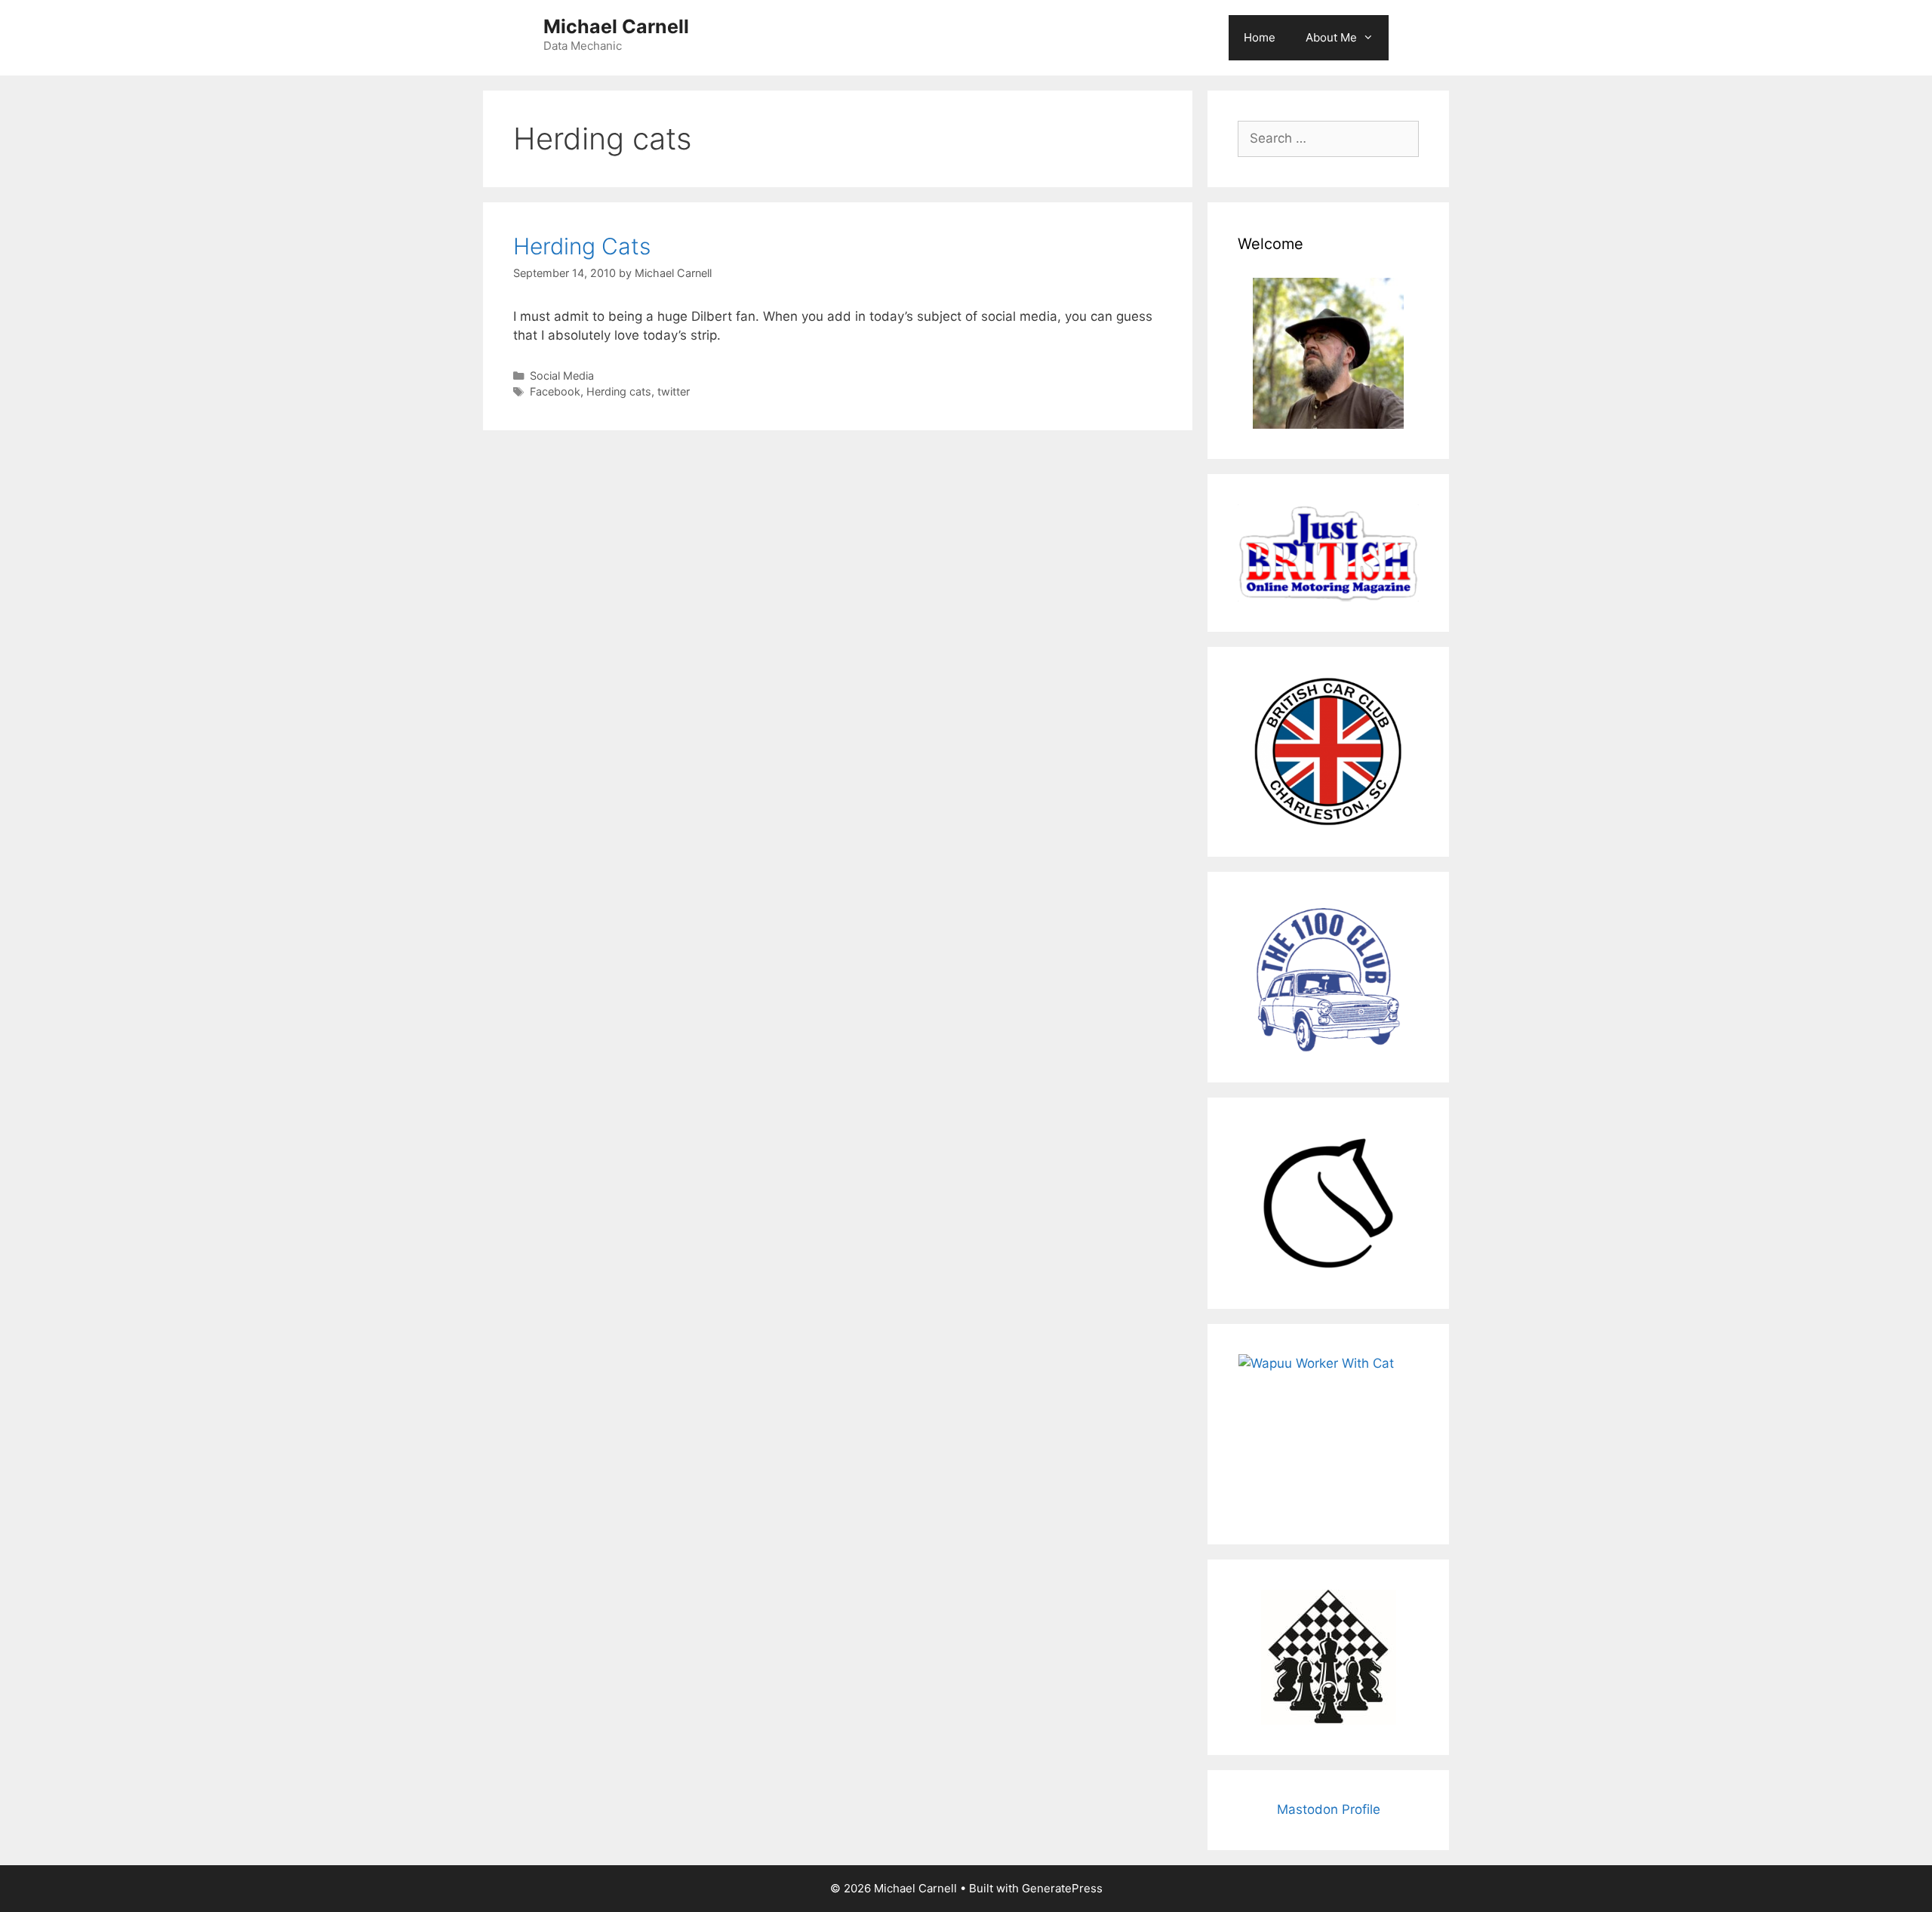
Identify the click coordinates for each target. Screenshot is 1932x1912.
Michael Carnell (616, 26)
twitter (674, 391)
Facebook (555, 391)
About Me (1331, 37)
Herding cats (619, 391)
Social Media (562, 376)
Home (1260, 37)
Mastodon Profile (1329, 1809)
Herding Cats (582, 246)
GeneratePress (1062, 1888)
